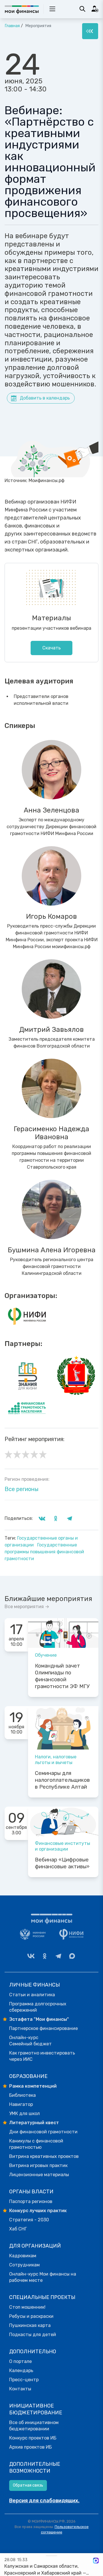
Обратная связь (28, 2485)
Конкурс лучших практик (38, 2211)
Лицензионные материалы (39, 2175)
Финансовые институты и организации (63, 1846)
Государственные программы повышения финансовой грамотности (44, 1552)
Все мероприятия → (27, 1607)
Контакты (20, 2389)
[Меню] (90, 31)
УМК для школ (24, 2113)
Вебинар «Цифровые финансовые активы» (62, 1863)
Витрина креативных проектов (44, 2156)
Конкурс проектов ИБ (33, 2438)
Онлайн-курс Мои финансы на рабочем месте (43, 2277)
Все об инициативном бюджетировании (34, 2426)
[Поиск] (82, 9)
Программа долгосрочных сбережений (38, 2007)
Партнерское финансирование (43, 2028)
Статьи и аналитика (32, 1995)
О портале (20, 2361)
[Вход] (95, 9)
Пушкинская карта (30, 2325)
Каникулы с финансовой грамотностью (36, 2144)
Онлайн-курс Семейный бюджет (30, 2041)
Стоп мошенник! (27, 2307)
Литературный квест (34, 2123)
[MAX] (72, 1956)
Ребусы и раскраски (31, 2316)
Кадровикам (23, 2256)
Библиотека (22, 2095)
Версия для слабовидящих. (44, 2501)
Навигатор (21, 2104)
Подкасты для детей (33, 2335)
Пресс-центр (24, 2380)
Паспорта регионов (31, 2201)
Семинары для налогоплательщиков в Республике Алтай (62, 1780)
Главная (12, 26)
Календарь (21, 2371)
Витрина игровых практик (38, 2165)
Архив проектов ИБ (30, 2447)
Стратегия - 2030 (29, 2220)
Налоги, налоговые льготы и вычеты (56, 1760)
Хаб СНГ (18, 2229)
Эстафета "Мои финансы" (39, 2019)
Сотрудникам (24, 2265)
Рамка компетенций (33, 2086)
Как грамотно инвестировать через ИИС (42, 2056)
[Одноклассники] (45, 1956)
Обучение (46, 1655)
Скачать (51, 648)
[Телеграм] (58, 1956)
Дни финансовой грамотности (43, 2132)
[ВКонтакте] (31, 1956)
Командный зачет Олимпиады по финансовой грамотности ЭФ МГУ (62, 1676)
